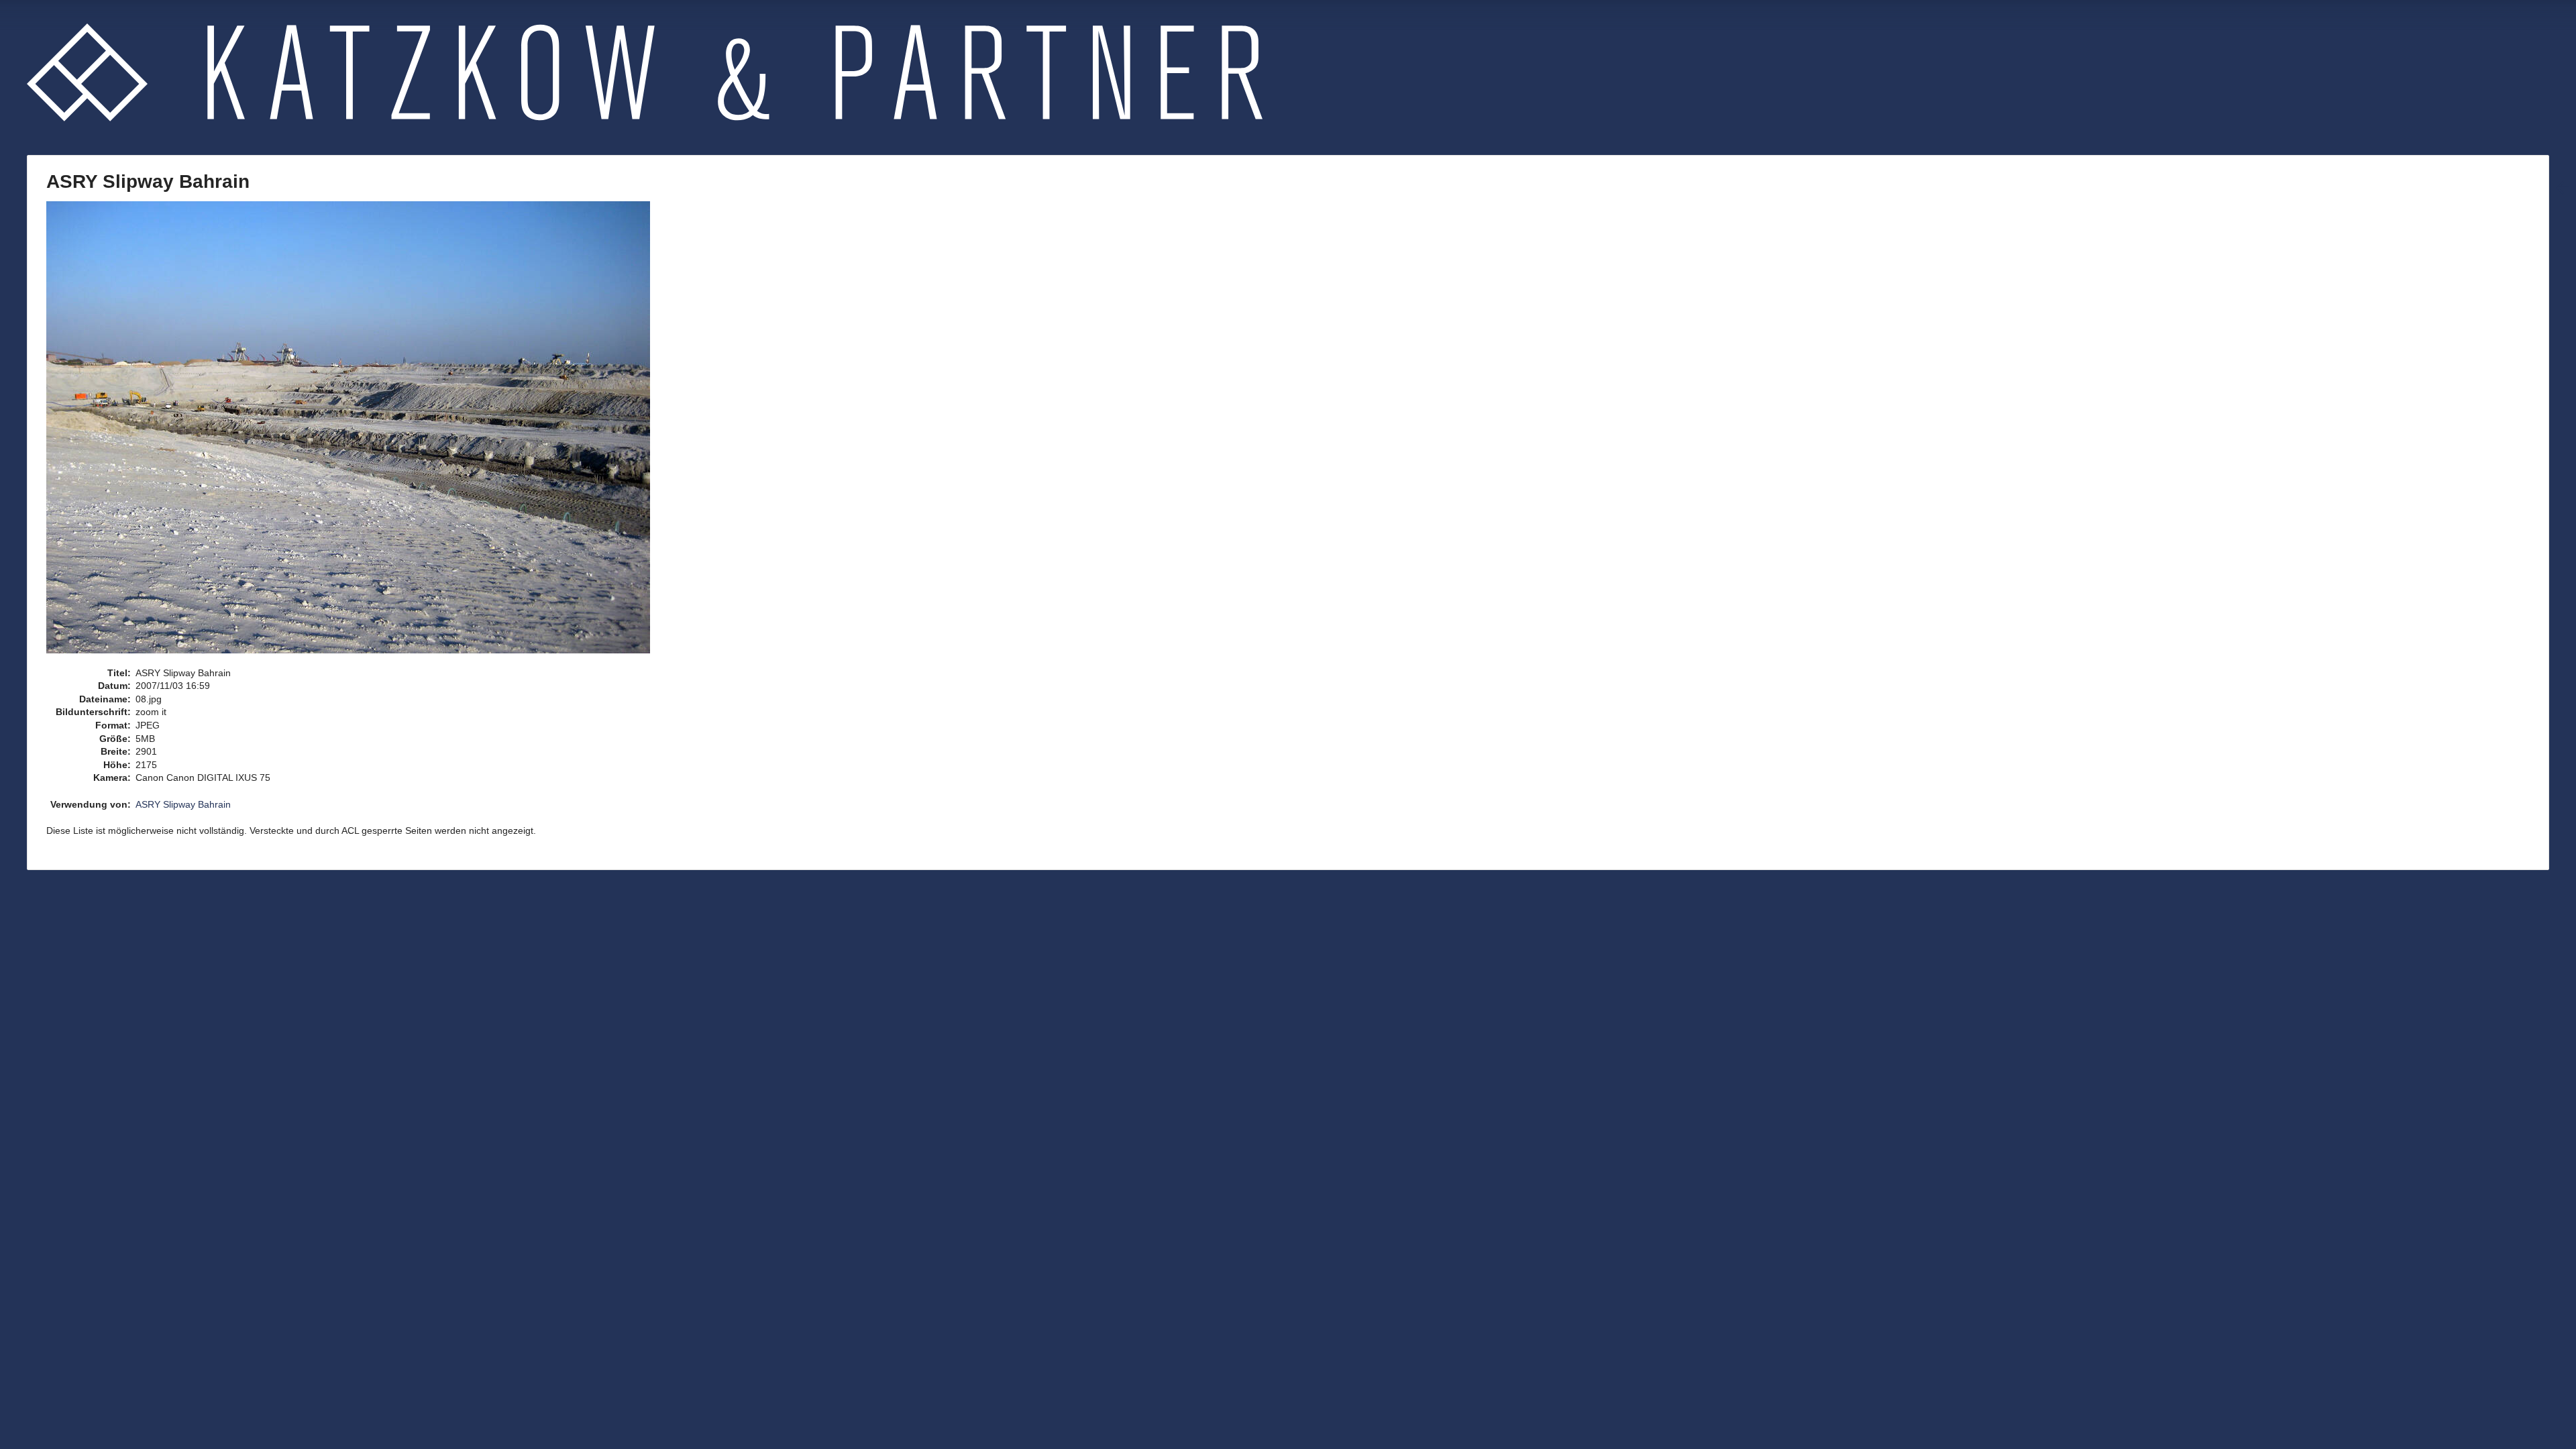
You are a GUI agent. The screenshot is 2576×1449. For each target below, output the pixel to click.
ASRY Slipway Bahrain (183, 804)
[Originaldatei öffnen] (355, 433)
